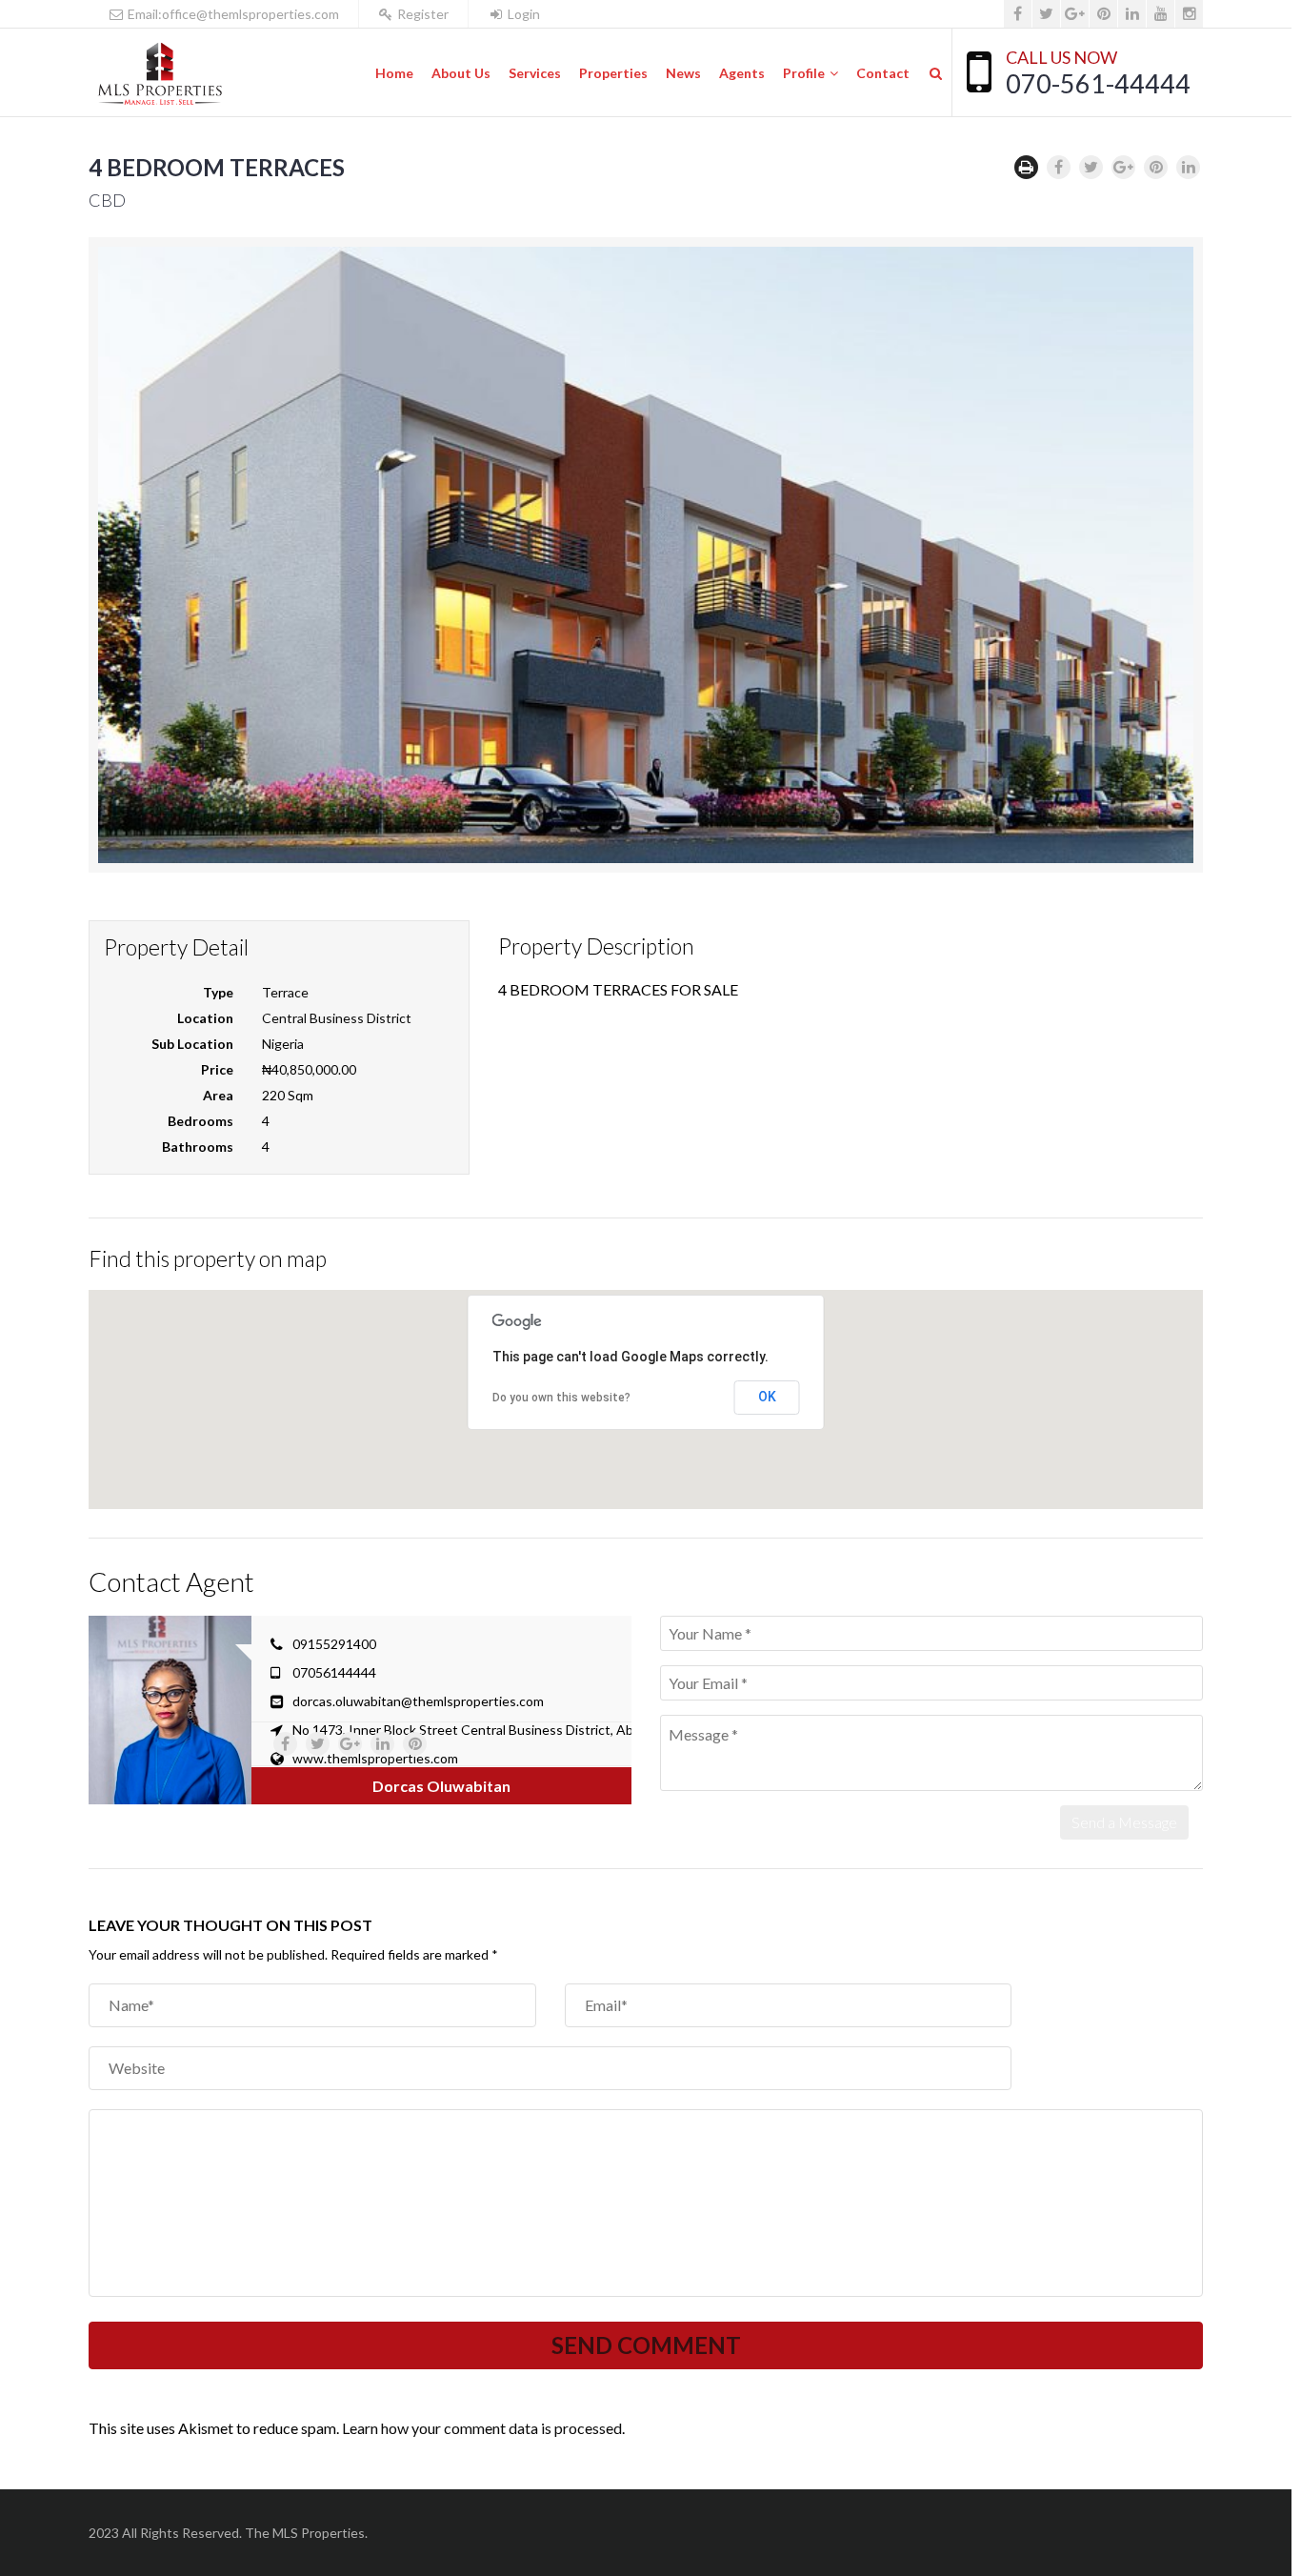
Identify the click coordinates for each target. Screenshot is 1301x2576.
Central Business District (337, 1018)
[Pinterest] (1103, 14)
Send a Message (1124, 1822)
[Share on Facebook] (1059, 167)
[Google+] (1075, 14)
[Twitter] (1046, 14)
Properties (613, 73)
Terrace (285, 992)
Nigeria (283, 1044)
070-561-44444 (1098, 83)
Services (535, 73)
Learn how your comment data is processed (482, 2428)
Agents (742, 73)
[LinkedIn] (1132, 14)
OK (767, 1397)
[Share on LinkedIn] (1188, 167)
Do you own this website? (561, 1398)
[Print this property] (1026, 167)
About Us (461, 73)
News (683, 73)
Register (421, 14)
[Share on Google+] (1123, 167)
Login (522, 14)
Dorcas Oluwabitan (441, 1786)
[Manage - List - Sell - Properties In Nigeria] (160, 73)
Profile (804, 73)
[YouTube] (1161, 14)
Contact (883, 73)
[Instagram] (1189, 14)
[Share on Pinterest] (1156, 167)
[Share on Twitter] (1091, 167)
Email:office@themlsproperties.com (232, 14)
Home (394, 73)
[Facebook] (1018, 14)
